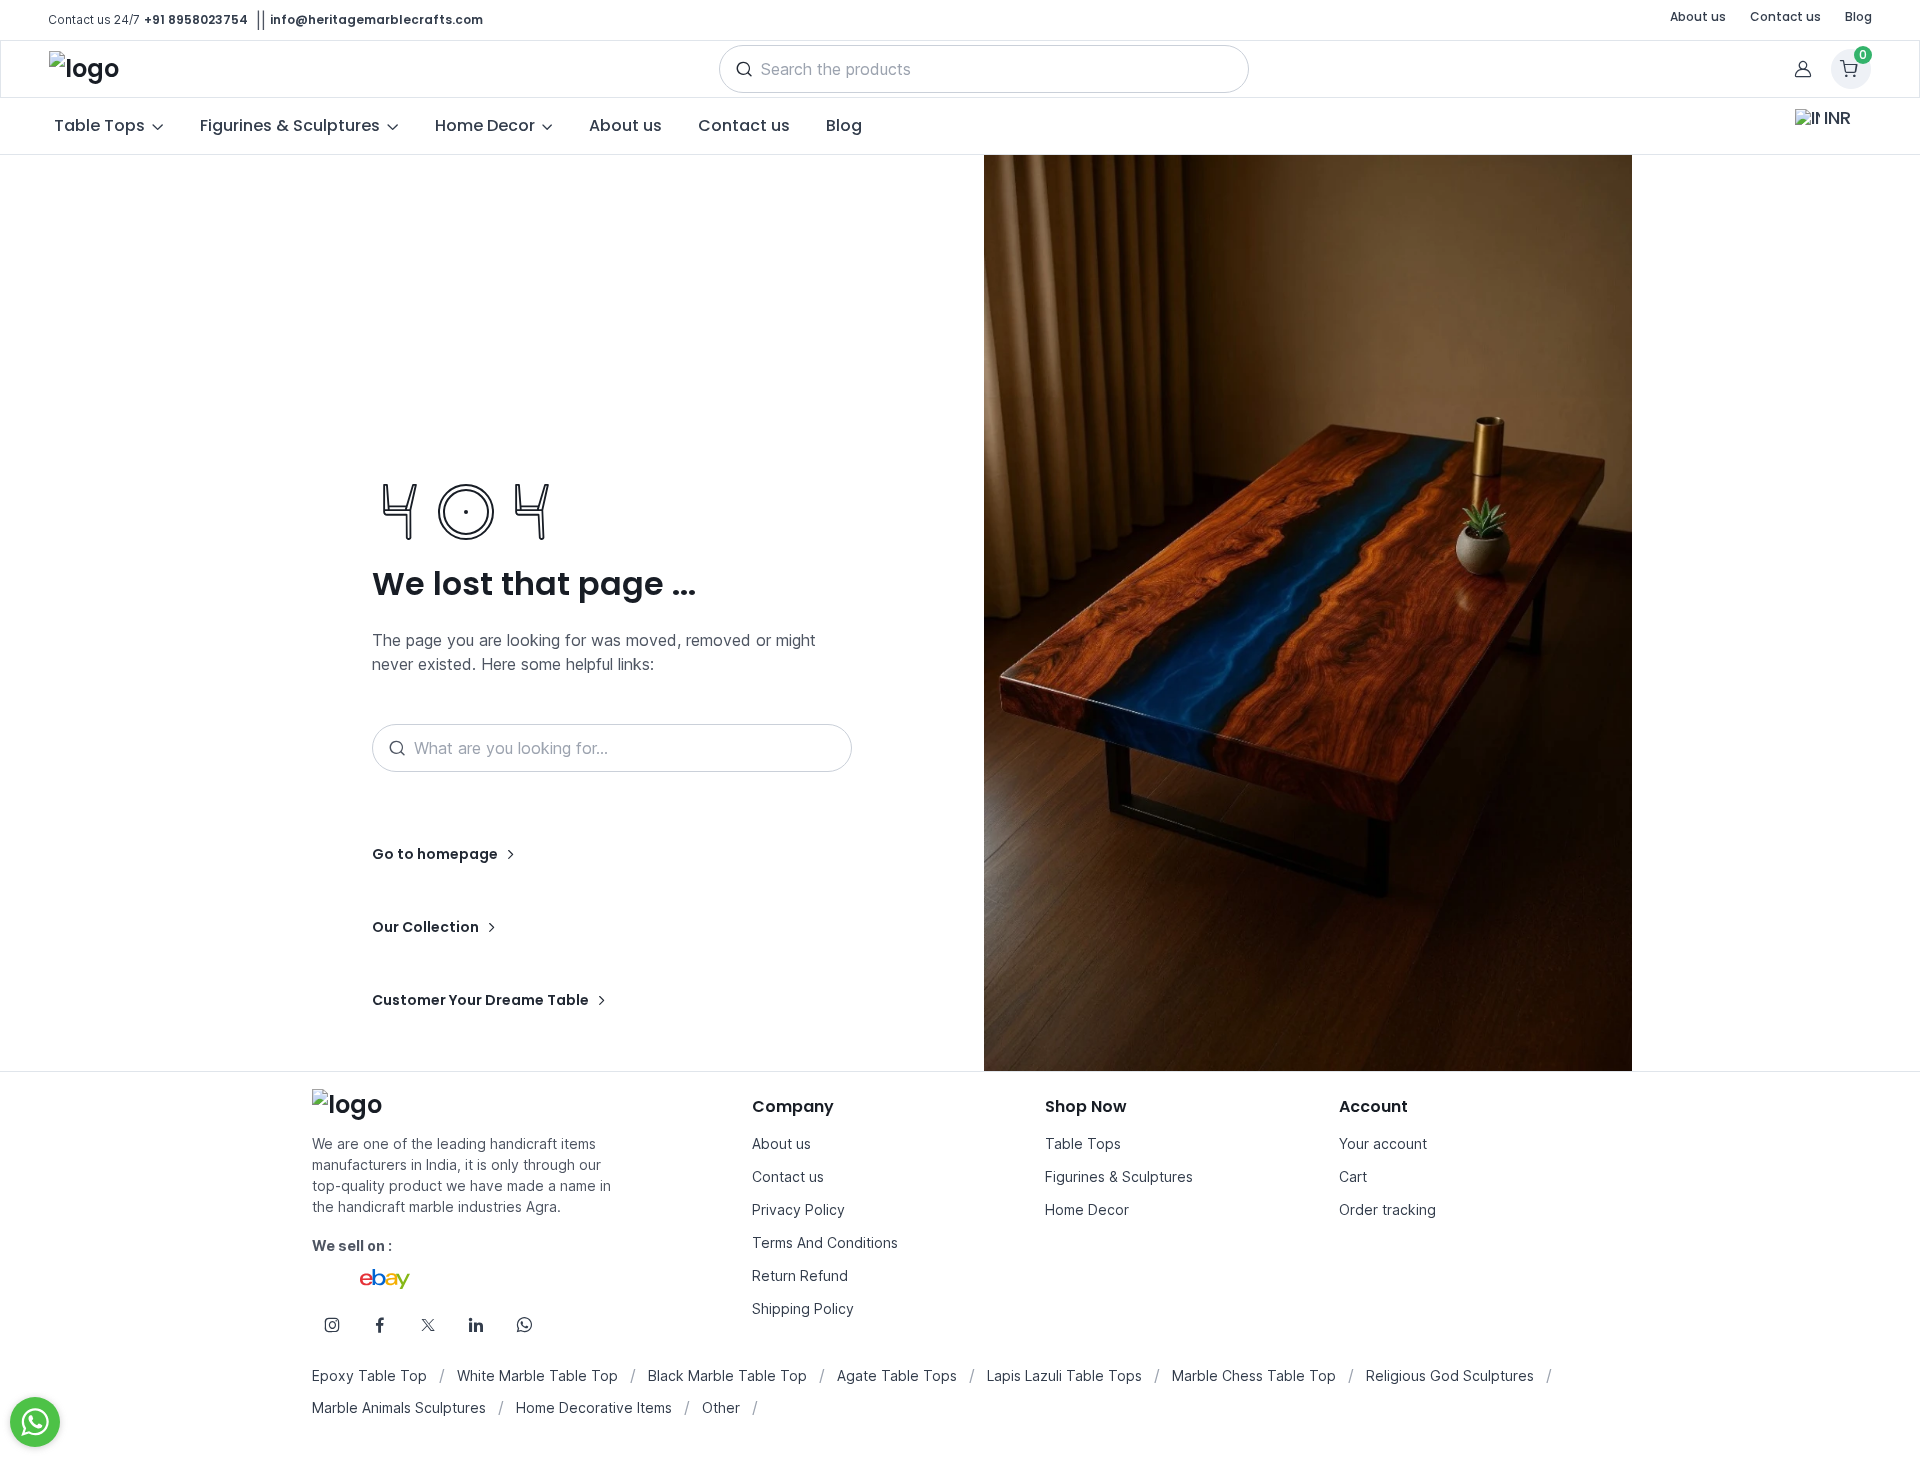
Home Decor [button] (485, 125)
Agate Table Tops (897, 1375)
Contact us (1785, 16)
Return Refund (800, 1275)
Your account (1383, 1143)
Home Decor (1087, 1209)
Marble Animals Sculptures (399, 1407)
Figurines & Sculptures (1119, 1176)
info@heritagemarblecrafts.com (376, 19)
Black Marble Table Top (727, 1375)
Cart (1353, 1176)
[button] (744, 69)
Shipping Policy (803, 1308)
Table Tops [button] (99, 125)
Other (721, 1407)
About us (1698, 16)
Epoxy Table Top (369, 1375)
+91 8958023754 (196, 19)
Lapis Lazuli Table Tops (1064, 1375)
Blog (1858, 16)
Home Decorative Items (594, 1407)
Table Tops (1083, 1143)
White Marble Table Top (537, 1375)
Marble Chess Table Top (1254, 1375)
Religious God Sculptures (1450, 1375)
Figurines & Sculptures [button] (290, 125)
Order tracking (1387, 1209)
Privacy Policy (798, 1209)
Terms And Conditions (825, 1242)
